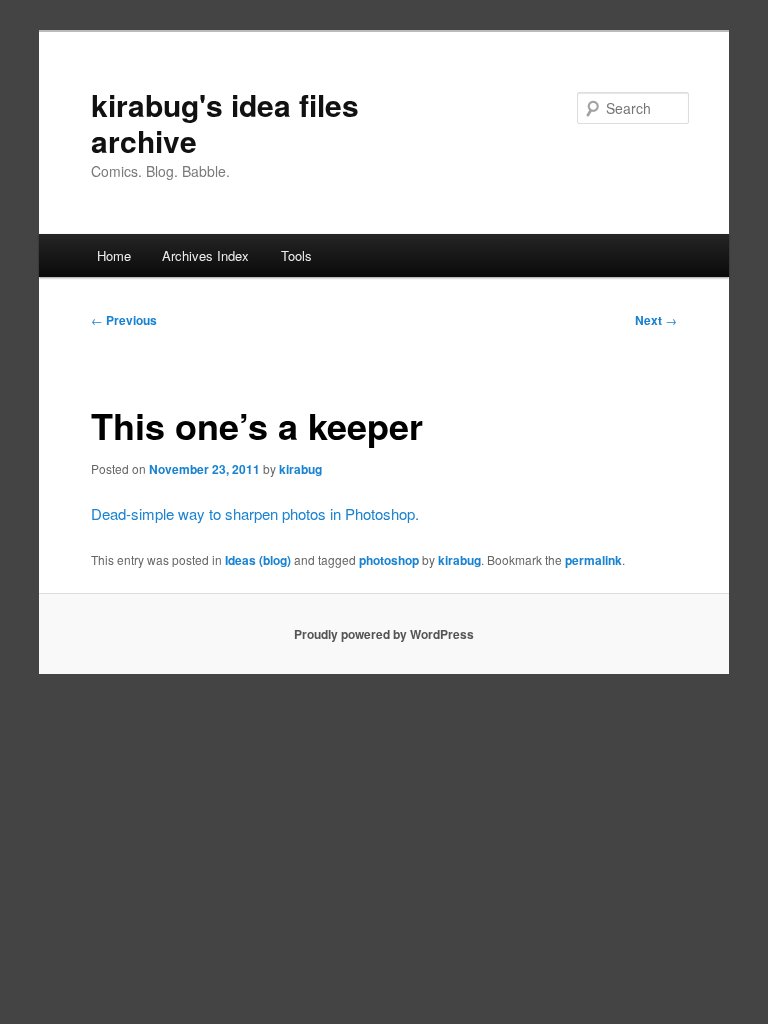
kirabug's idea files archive (225, 122)
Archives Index (205, 255)
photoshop (389, 560)
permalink (593, 560)
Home (114, 255)
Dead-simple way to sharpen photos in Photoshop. (255, 513)
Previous (124, 320)
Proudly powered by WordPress (384, 634)
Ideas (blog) (258, 560)
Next (656, 320)
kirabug (300, 469)
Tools (296, 255)
